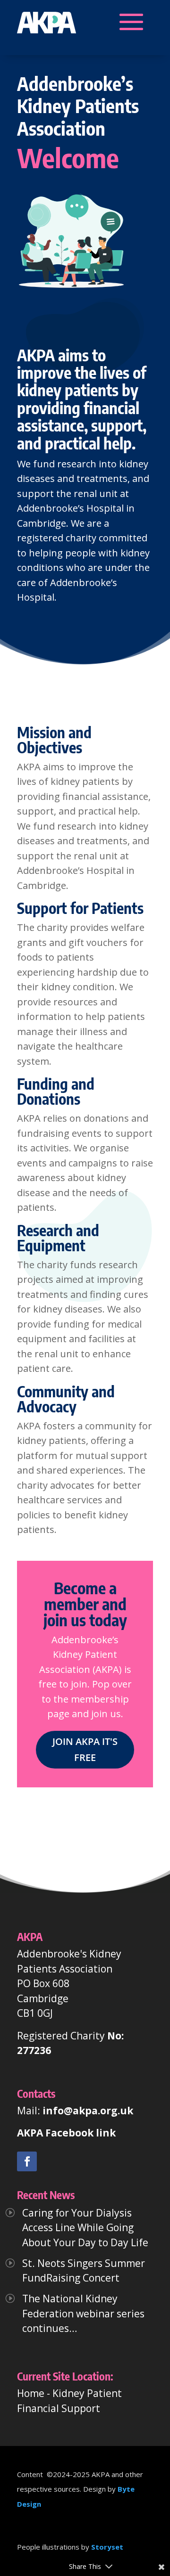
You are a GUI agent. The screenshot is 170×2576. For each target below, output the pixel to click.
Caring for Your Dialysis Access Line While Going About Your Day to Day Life (85, 2228)
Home (31, 2393)
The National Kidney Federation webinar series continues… (83, 2313)
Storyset (107, 2547)
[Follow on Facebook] (27, 2161)
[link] (27, 2161)
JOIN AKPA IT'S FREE (85, 1749)
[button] (47, 22)
